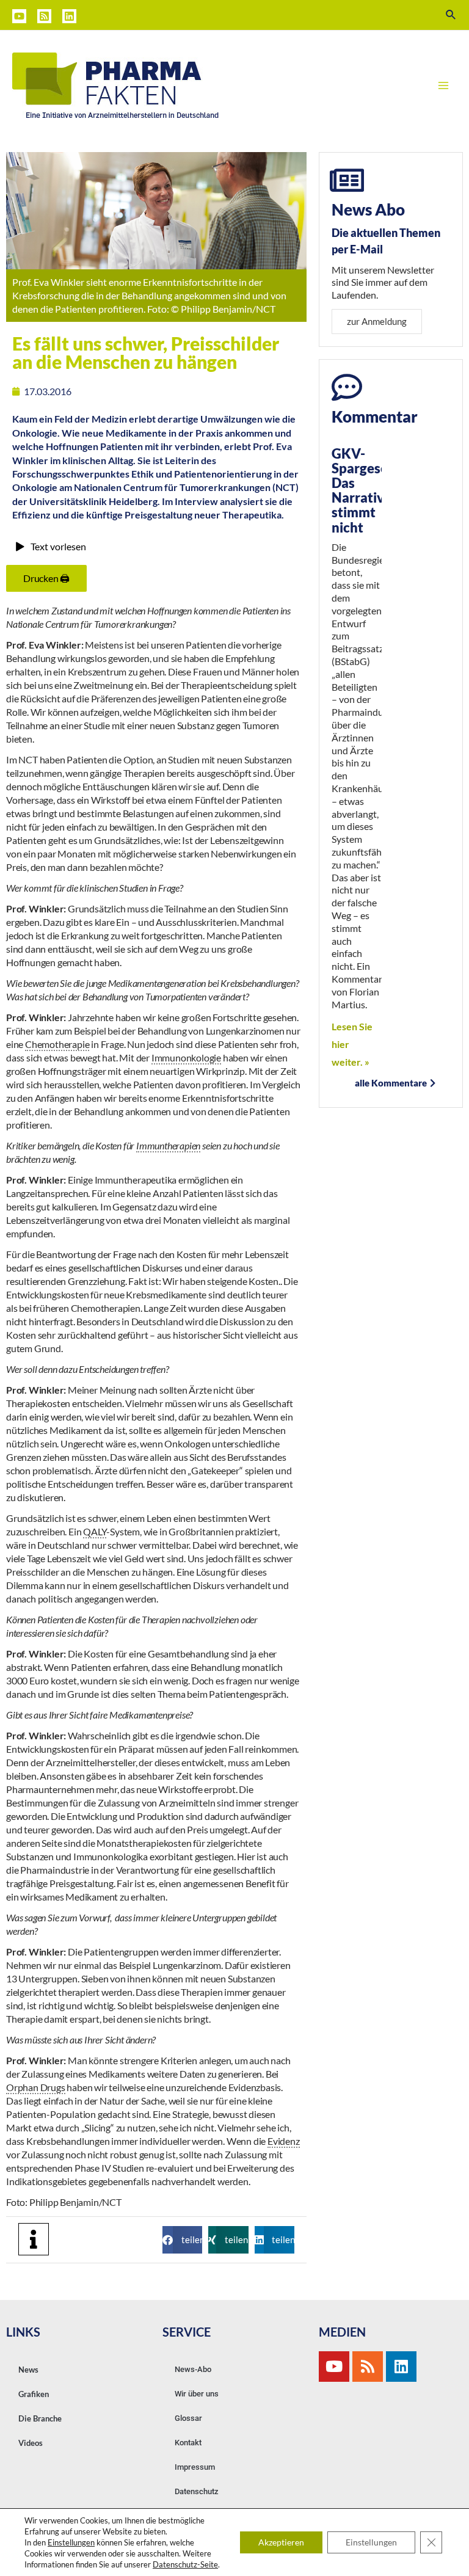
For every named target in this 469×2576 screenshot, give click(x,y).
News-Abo (193, 2369)
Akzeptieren (281, 2542)
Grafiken (34, 2394)
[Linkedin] (69, 16)
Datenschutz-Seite (185, 2564)
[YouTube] (19, 16)
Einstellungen (71, 2542)
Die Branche (40, 2418)
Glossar (188, 2418)
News (28, 2370)
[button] (182, 2240)
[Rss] (368, 2367)
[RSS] (44, 16)
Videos (31, 2443)
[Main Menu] (443, 86)
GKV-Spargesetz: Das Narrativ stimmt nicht (368, 490)
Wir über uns (197, 2394)
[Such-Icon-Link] (451, 15)
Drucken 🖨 (46, 578)
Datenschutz (197, 2491)
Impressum (195, 2467)
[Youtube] (334, 2367)
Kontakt (188, 2443)
